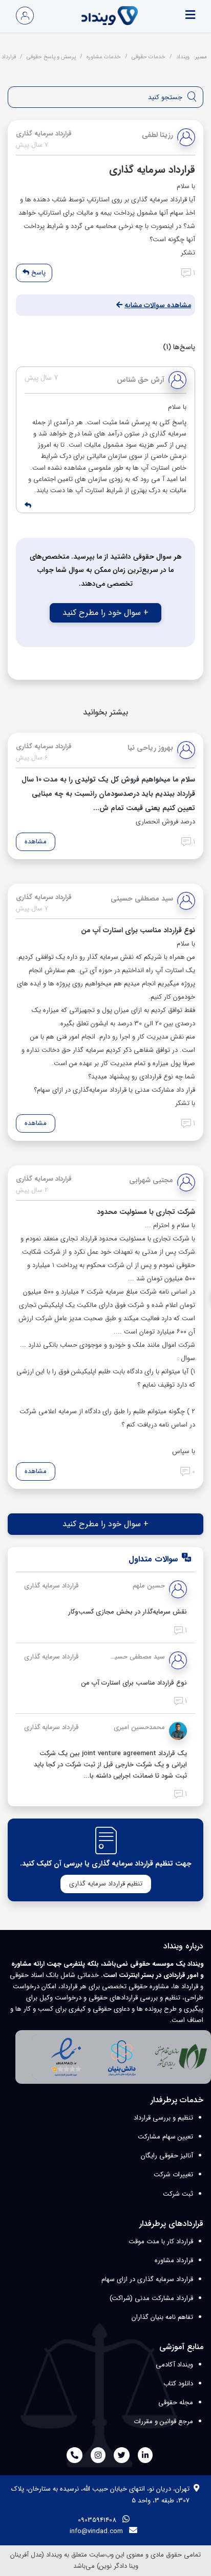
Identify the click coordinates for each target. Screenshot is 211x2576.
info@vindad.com (96, 2531)
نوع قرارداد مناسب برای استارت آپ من (134, 1683)
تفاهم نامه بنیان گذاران (162, 2317)
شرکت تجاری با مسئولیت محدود (146, 1212)
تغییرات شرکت (173, 2175)
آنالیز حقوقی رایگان (167, 2156)
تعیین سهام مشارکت (165, 2137)
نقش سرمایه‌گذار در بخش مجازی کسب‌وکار (128, 1612)
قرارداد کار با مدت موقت (161, 2241)
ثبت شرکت (178, 2194)
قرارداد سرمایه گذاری (51, 1586)
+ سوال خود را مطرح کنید (105, 613)
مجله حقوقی (176, 2402)
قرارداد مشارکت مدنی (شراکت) (151, 2298)
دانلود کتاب (178, 2384)
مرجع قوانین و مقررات (163, 2421)
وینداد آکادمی (174, 2365)
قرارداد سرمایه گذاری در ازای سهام (147, 2279)
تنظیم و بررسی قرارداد (163, 2118)
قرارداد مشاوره (174, 2260)
